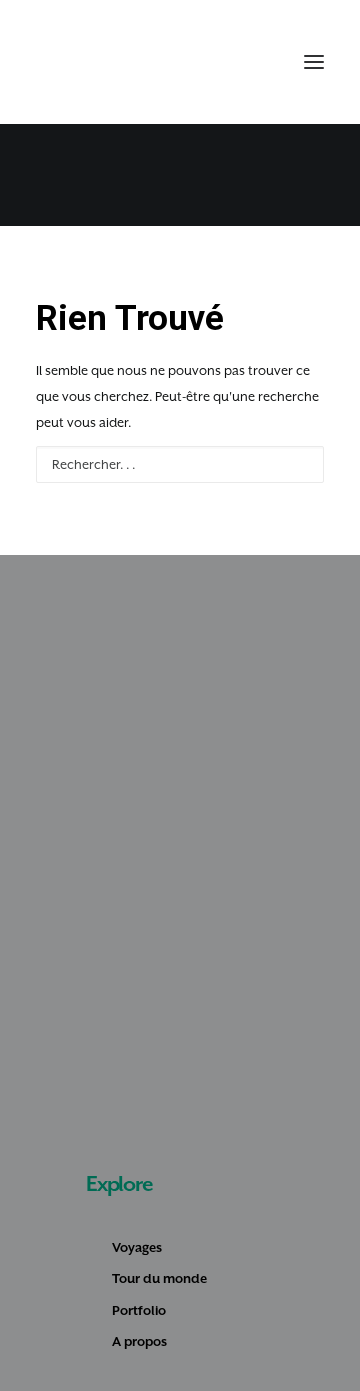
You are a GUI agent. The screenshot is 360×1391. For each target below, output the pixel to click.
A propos (139, 1341)
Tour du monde (159, 1278)
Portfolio (139, 1310)
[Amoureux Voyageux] (71, 62)
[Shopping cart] (255, 62)
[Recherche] (223, 62)
